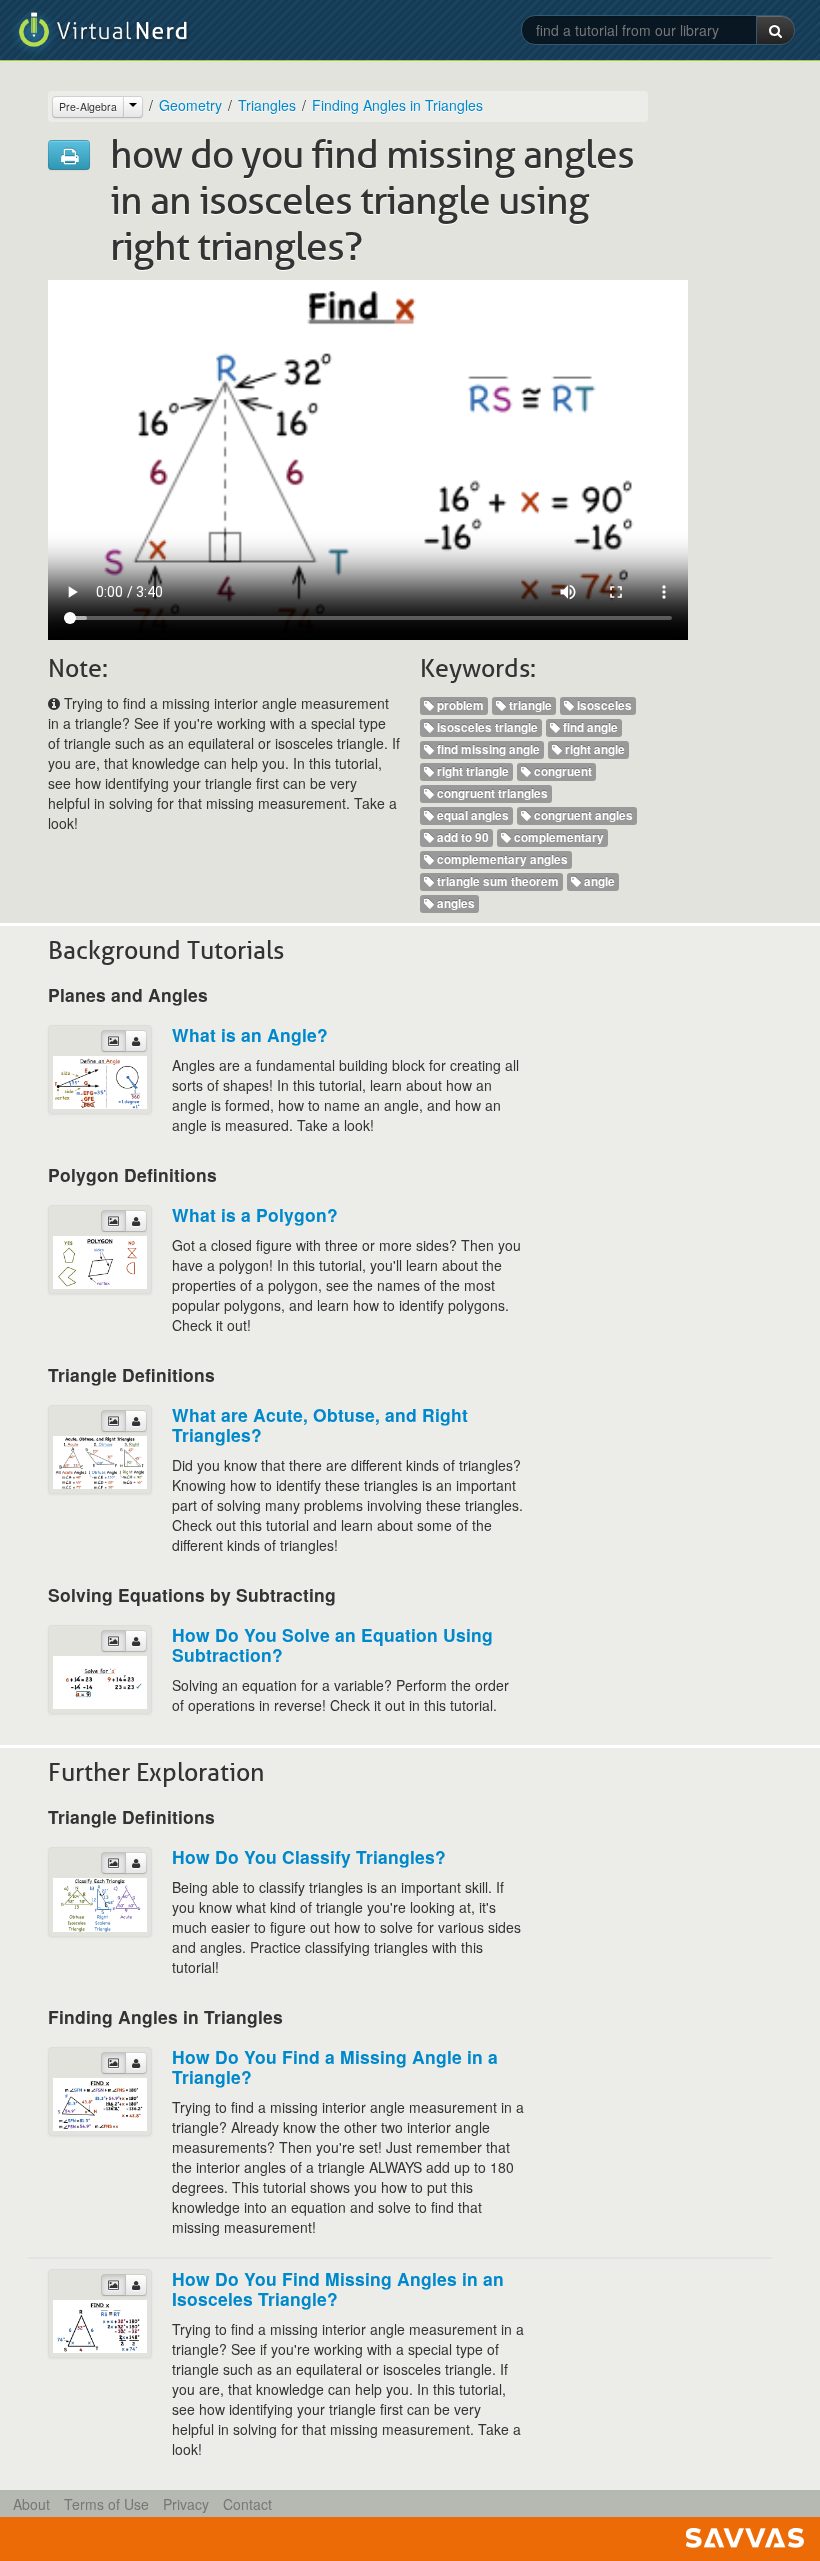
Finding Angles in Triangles (397, 105)
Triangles (267, 105)
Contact (247, 2504)
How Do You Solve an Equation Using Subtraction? (332, 1644)
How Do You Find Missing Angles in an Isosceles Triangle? (338, 2288)
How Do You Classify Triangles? (309, 1856)
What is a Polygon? (255, 1214)
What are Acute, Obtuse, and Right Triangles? (320, 1424)
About (31, 2504)
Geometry (190, 105)
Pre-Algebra (88, 106)
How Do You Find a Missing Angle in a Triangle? (335, 2066)
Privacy (186, 2504)
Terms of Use (106, 2504)
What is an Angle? (250, 1034)
